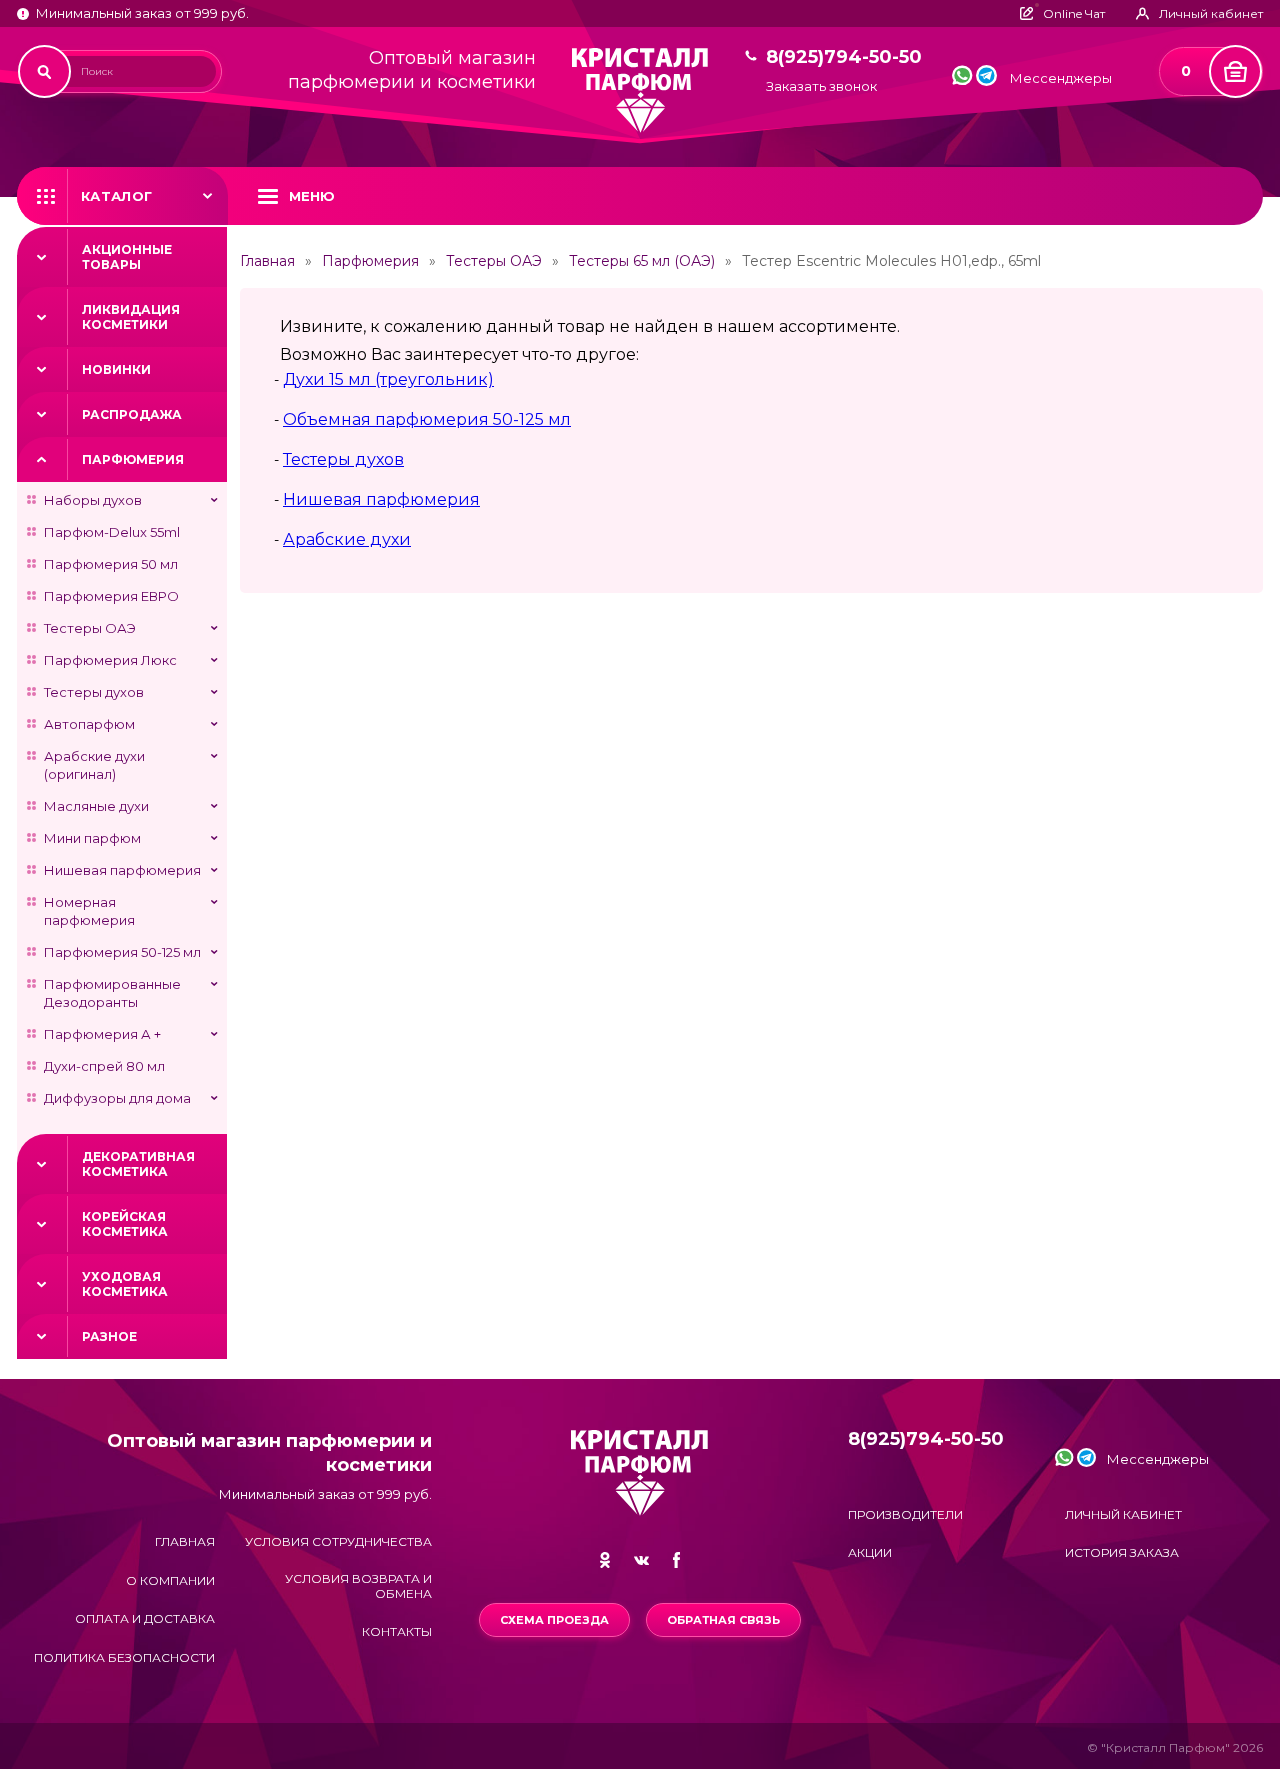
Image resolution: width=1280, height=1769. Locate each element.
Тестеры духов (94, 692)
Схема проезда (554, 1620)
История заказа (1122, 1552)
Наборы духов (93, 500)
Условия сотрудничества (338, 1541)
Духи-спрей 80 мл (104, 1066)
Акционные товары (127, 257)
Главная (267, 261)
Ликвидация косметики (131, 317)
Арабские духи (347, 539)
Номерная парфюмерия (89, 911)
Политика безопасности (124, 1657)
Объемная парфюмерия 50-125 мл (427, 419)
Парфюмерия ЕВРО (111, 596)
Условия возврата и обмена (358, 1586)
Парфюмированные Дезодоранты (112, 993)
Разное (109, 1336)
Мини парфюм (92, 838)
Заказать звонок (821, 86)
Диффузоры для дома (117, 1098)
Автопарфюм (89, 724)
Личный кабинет (1123, 1514)
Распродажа (132, 414)
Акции (870, 1552)
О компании (170, 1580)
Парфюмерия (133, 459)
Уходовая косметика (125, 1284)
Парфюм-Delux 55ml (112, 532)
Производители (905, 1514)
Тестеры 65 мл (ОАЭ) (642, 261)
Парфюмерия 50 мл (111, 564)
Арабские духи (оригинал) (94, 765)
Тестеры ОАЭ (90, 628)
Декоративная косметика (138, 1164)
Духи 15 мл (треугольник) (388, 379)
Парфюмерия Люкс (110, 660)
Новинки (116, 369)
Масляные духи (96, 806)
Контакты (397, 1631)
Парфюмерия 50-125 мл (122, 952)
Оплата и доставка (145, 1618)
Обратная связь (723, 1620)
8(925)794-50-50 (844, 57)
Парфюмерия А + (102, 1034)
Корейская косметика (125, 1224)
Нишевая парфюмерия (122, 870)
